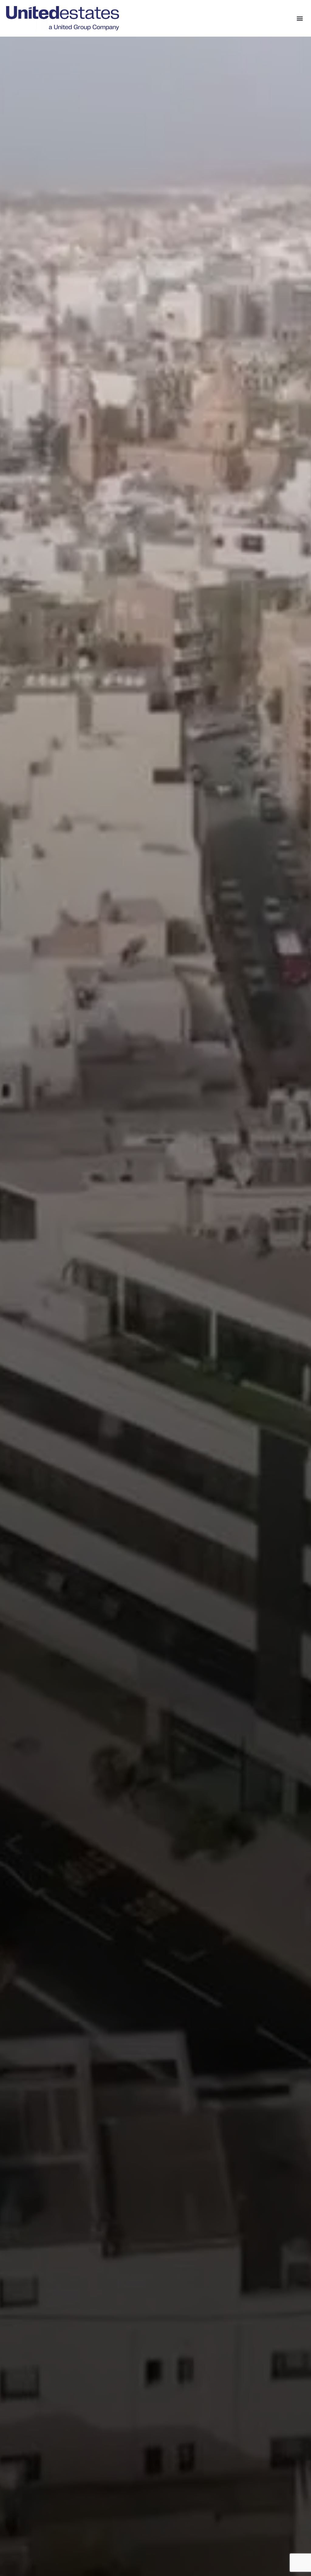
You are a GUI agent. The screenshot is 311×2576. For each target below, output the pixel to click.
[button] (300, 18)
